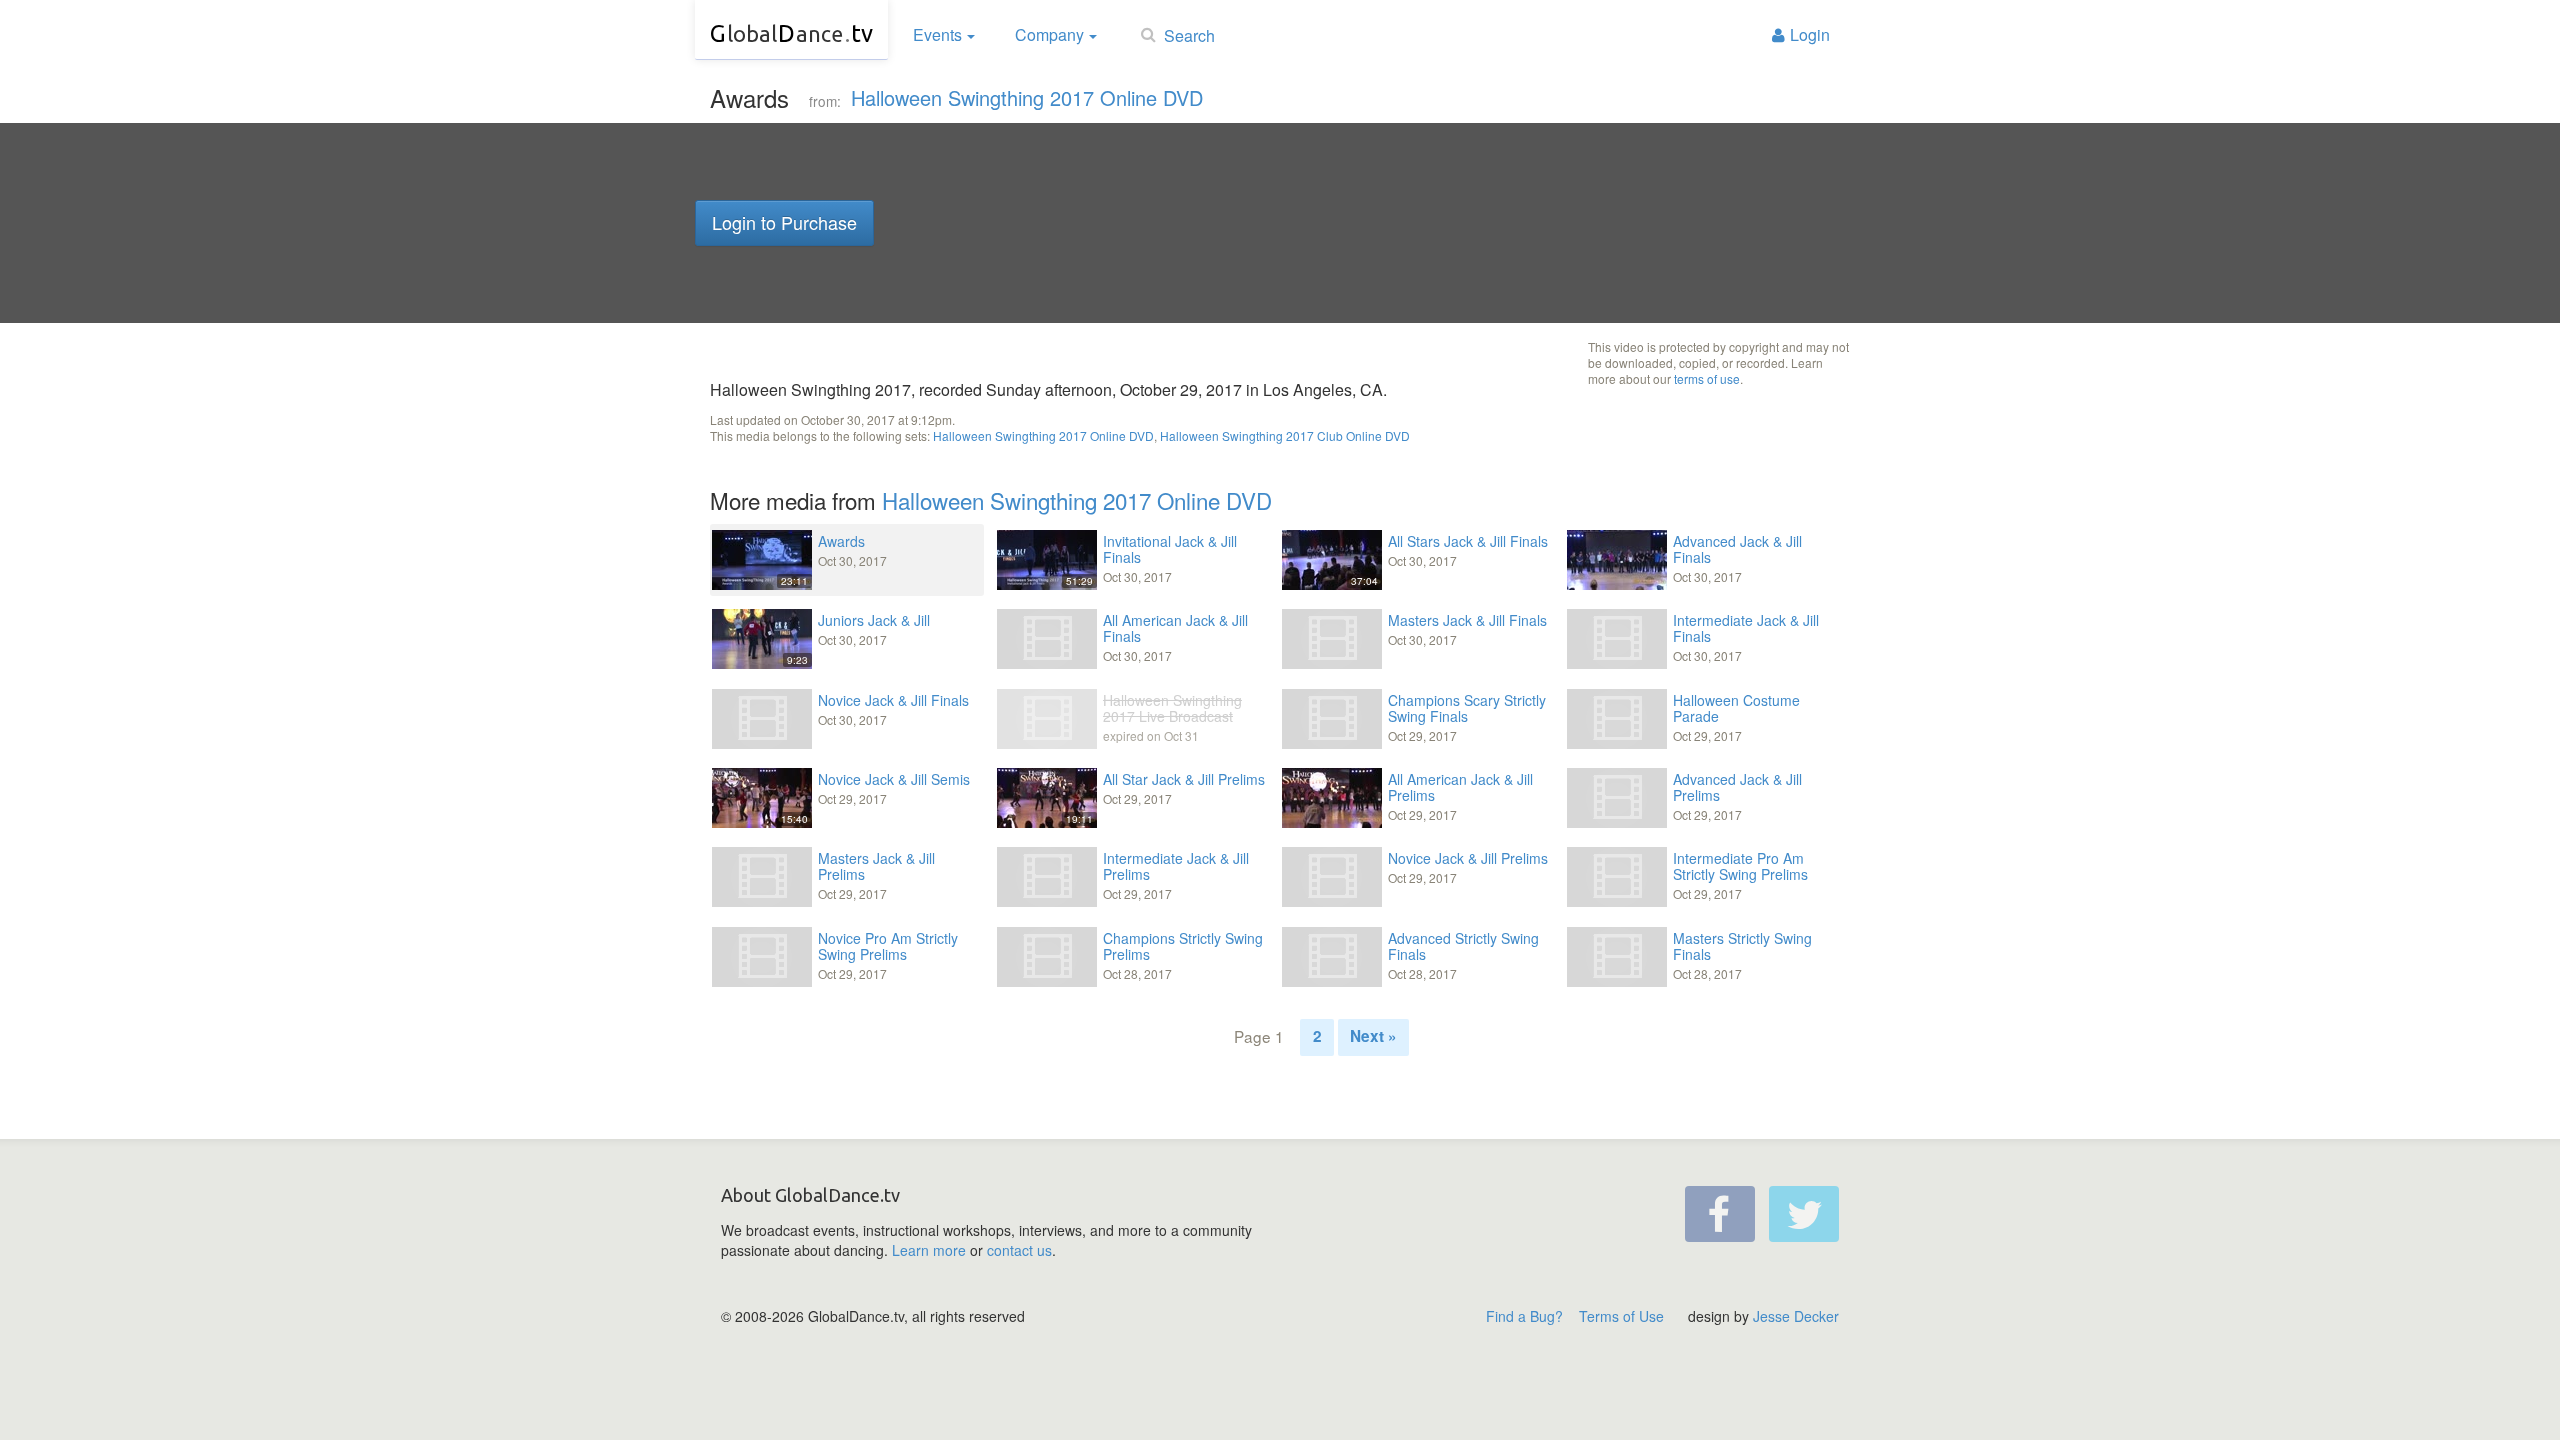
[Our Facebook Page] (1720, 1214)
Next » (1373, 1036)
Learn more (929, 1250)
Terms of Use (1621, 1316)
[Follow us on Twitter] (1804, 1214)
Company (1049, 34)
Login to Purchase (784, 222)
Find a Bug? (1524, 1316)
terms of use (1707, 378)
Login (1810, 34)
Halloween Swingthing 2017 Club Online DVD (1285, 435)
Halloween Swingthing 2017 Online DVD (1027, 97)
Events (937, 34)
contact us (1019, 1250)
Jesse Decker (1796, 1316)
